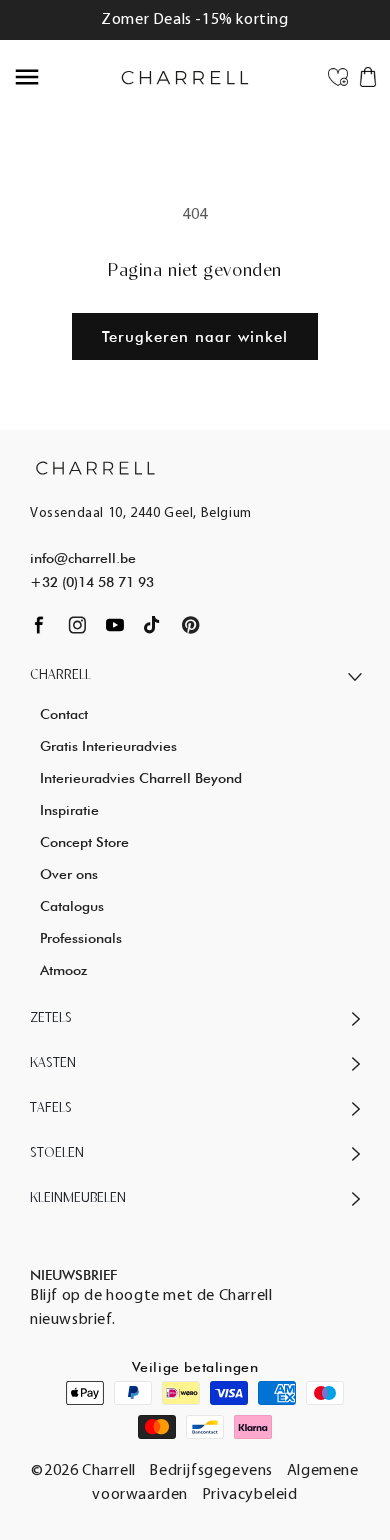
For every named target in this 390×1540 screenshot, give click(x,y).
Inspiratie (69, 810)
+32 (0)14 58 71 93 (92, 582)
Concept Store (84, 842)
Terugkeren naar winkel (195, 337)
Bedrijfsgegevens (211, 1471)
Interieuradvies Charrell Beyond (141, 778)
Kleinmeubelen (78, 1198)
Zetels (51, 1018)
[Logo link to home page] (95, 467)
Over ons (69, 874)
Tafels (51, 1108)
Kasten (53, 1063)
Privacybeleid (250, 1495)
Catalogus (72, 906)
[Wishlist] (338, 76)
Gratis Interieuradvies (108, 746)
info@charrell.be (83, 558)
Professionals (81, 938)
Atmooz (63, 970)
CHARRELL (60, 675)
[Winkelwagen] (368, 76)
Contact (64, 714)
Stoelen (57, 1153)
